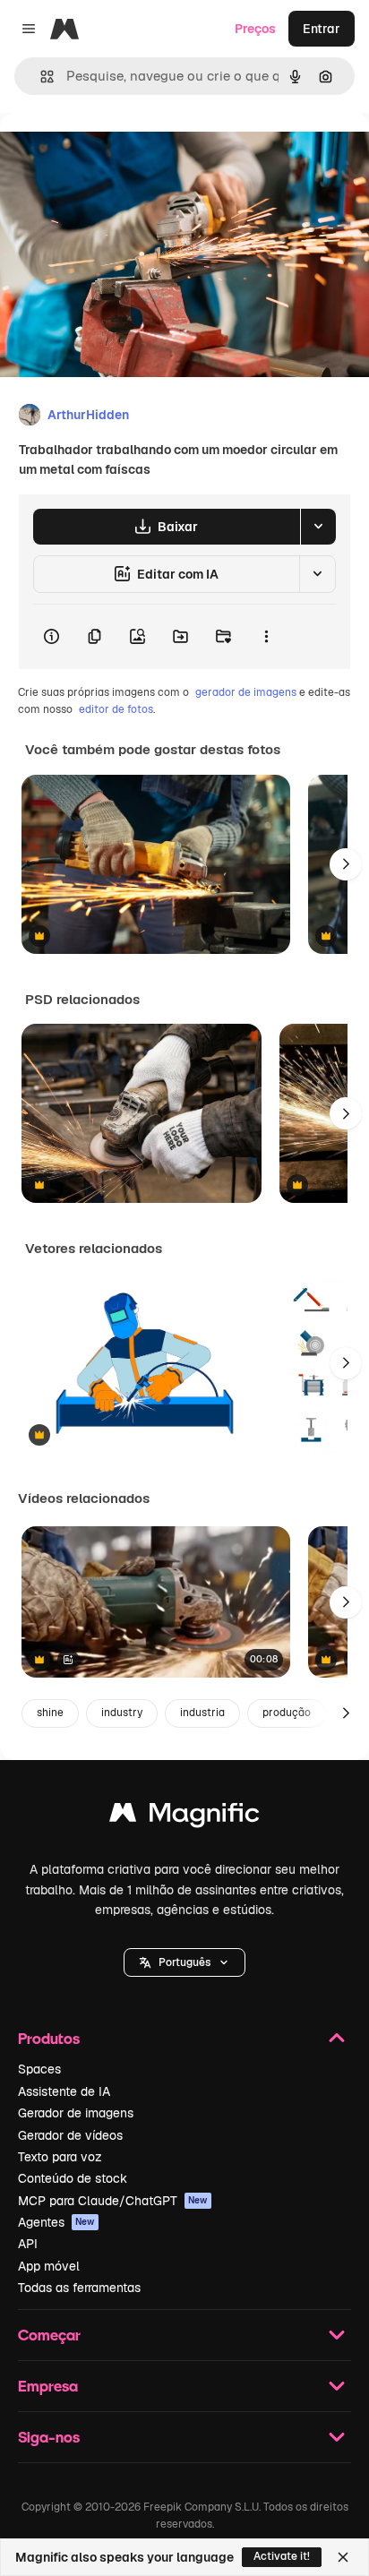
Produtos (49, 2038)
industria (202, 1713)
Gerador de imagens (76, 2113)
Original (115, 154)
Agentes (56, 2222)
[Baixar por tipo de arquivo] (318, 527)
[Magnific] (184, 1817)
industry (122, 1713)
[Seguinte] (346, 864)
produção (287, 1713)
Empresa (48, 2386)
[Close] (343, 2557)
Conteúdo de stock (73, 2178)
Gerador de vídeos (70, 2135)
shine (50, 1713)
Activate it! (282, 2556)
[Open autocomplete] (40, 77)
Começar (49, 2335)
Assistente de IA (64, 2091)
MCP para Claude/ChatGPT (113, 2201)
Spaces (39, 2069)
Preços (255, 29)
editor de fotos (116, 709)
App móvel (49, 2266)
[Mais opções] (266, 637)
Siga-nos (49, 2437)
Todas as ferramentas (79, 2288)
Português (184, 1962)
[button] (184, 1962)
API (28, 2244)
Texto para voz (60, 2157)
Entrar (322, 29)
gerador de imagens (246, 692)
